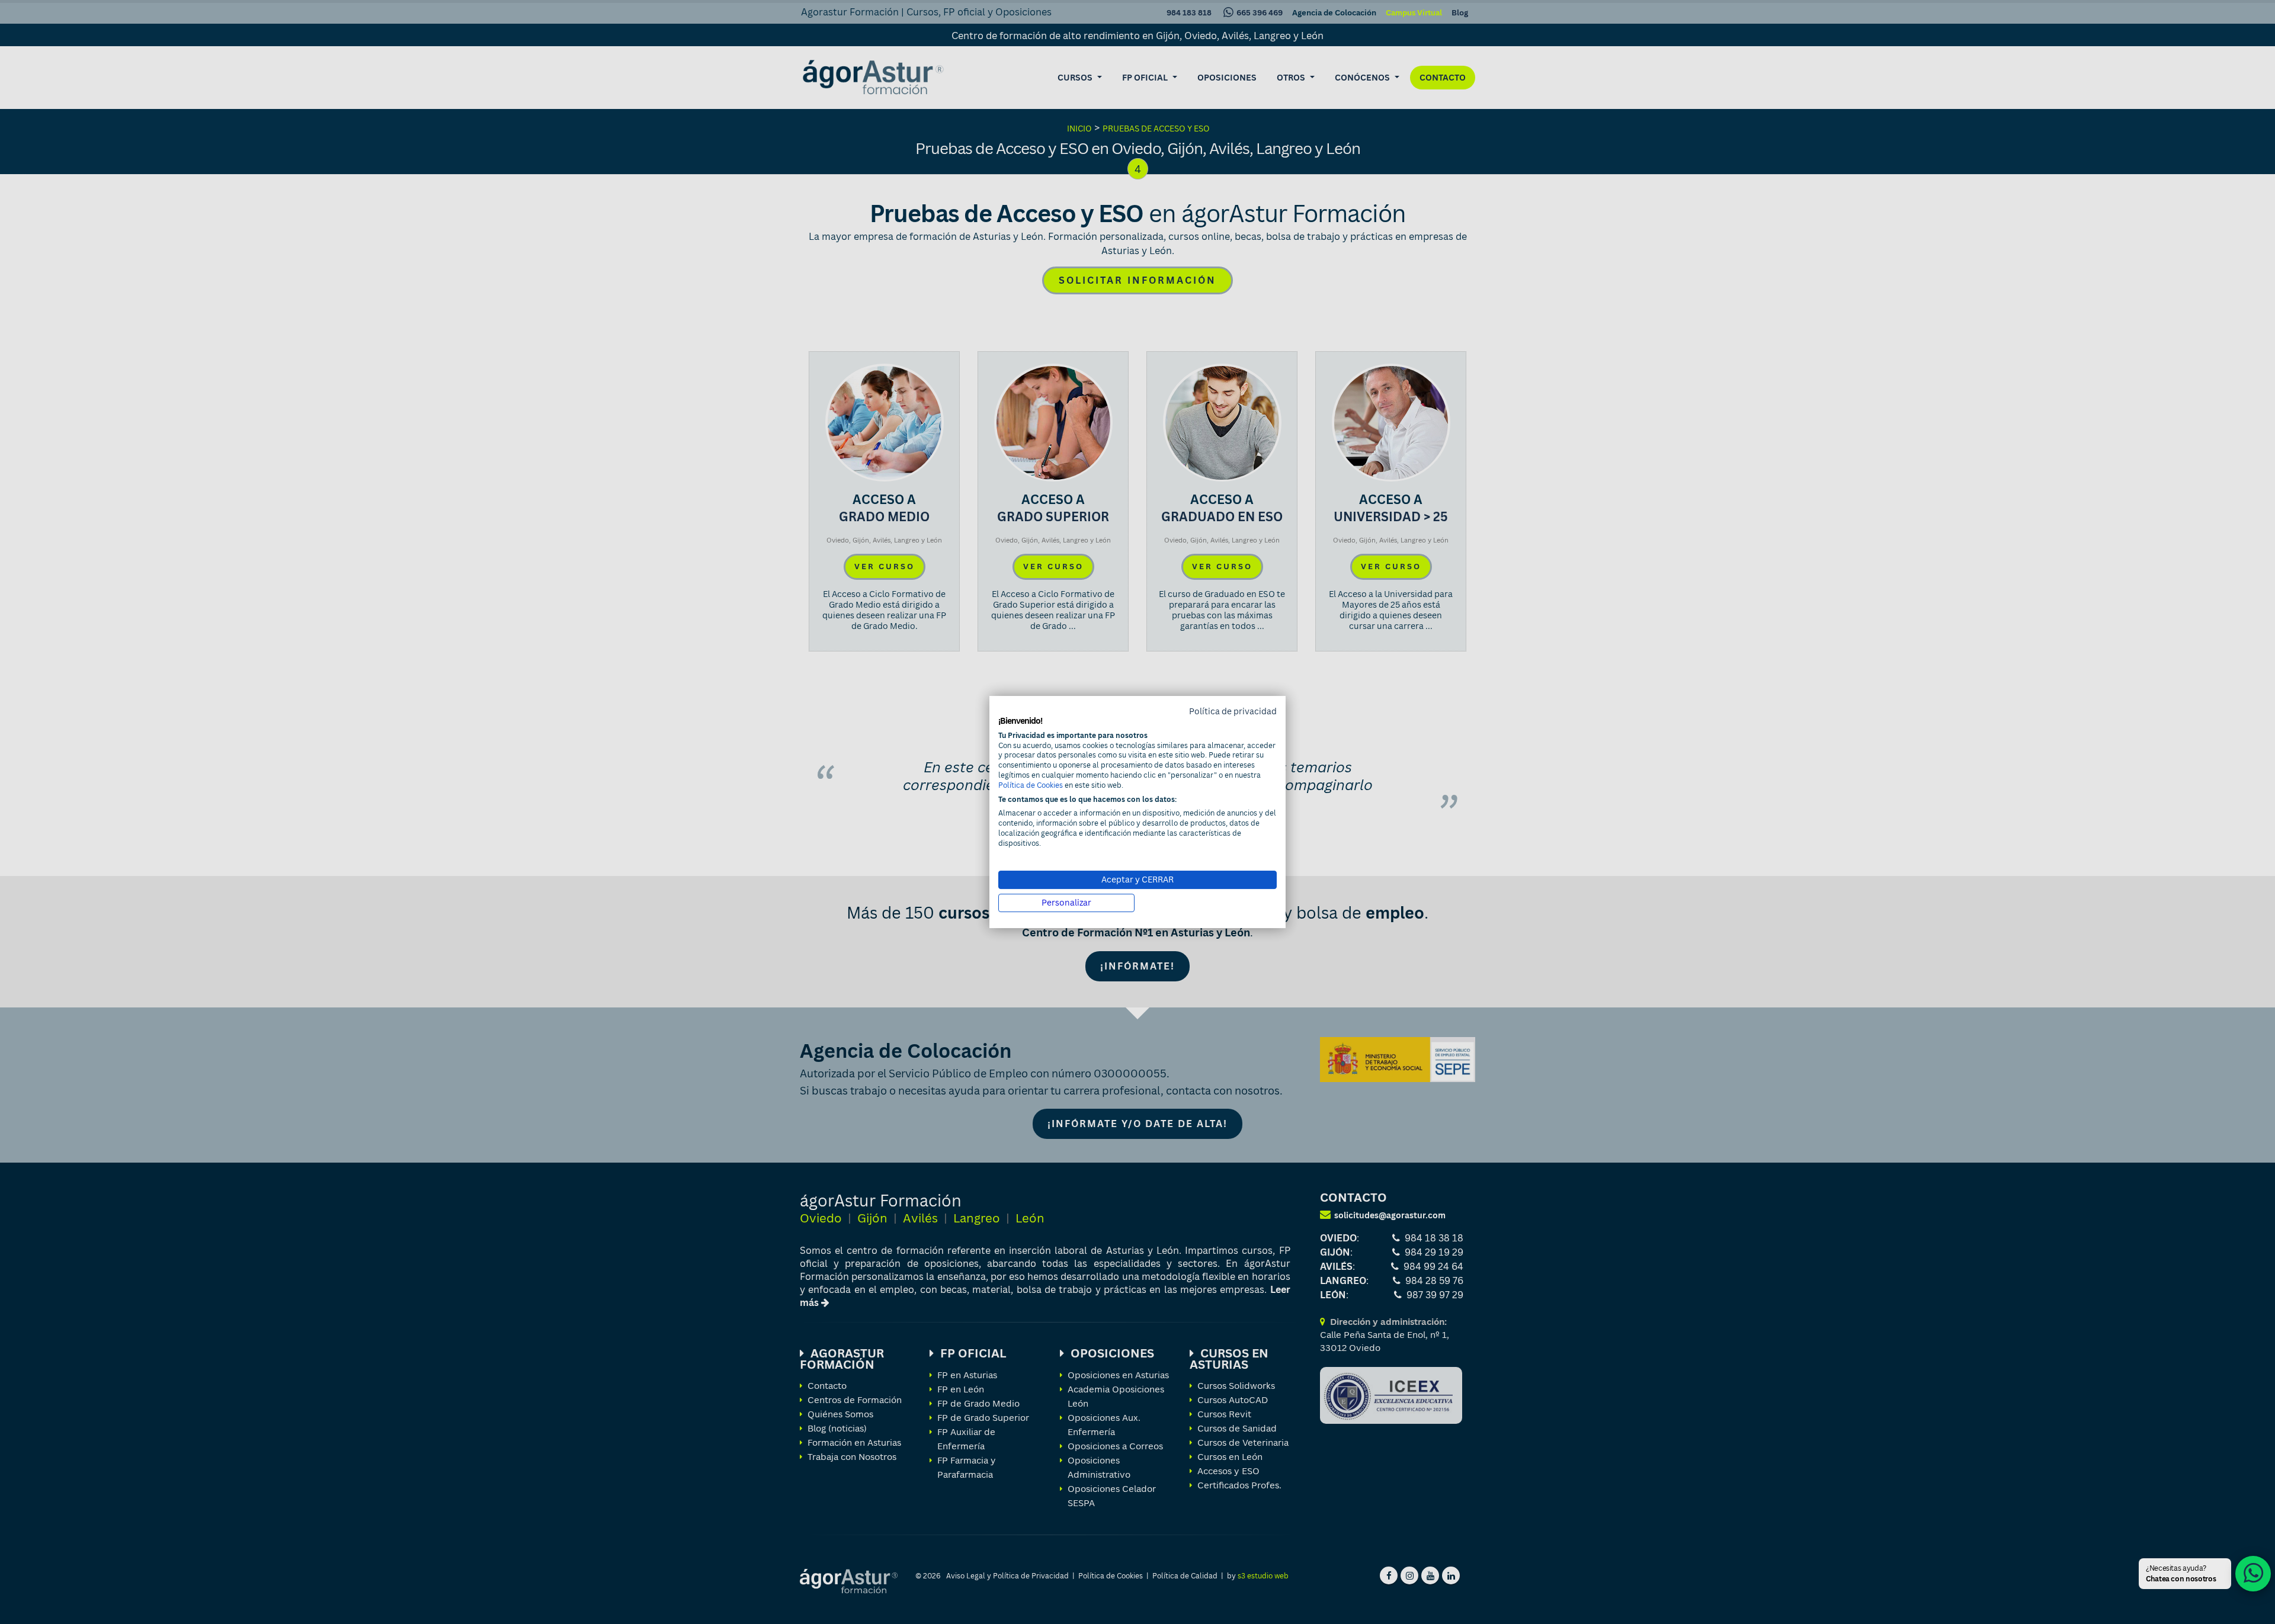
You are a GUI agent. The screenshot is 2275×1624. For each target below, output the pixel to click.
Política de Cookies (1031, 785)
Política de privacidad (1233, 711)
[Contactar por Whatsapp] (2253, 1574)
